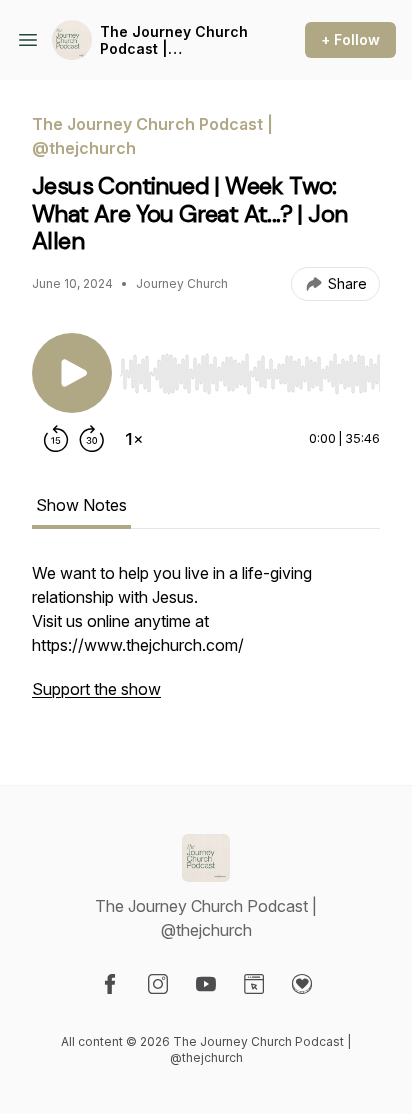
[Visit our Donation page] (302, 984)
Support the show (96, 689)
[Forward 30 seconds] (92, 439)
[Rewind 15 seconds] (56, 439)
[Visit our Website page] (254, 984)
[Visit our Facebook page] (110, 984)
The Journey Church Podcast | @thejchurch (174, 40)
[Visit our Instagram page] (158, 984)
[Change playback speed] (134, 439)
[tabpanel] (206, 641)
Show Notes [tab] (81, 505)
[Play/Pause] (72, 373)
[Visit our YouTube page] (206, 984)
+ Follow (350, 39)
